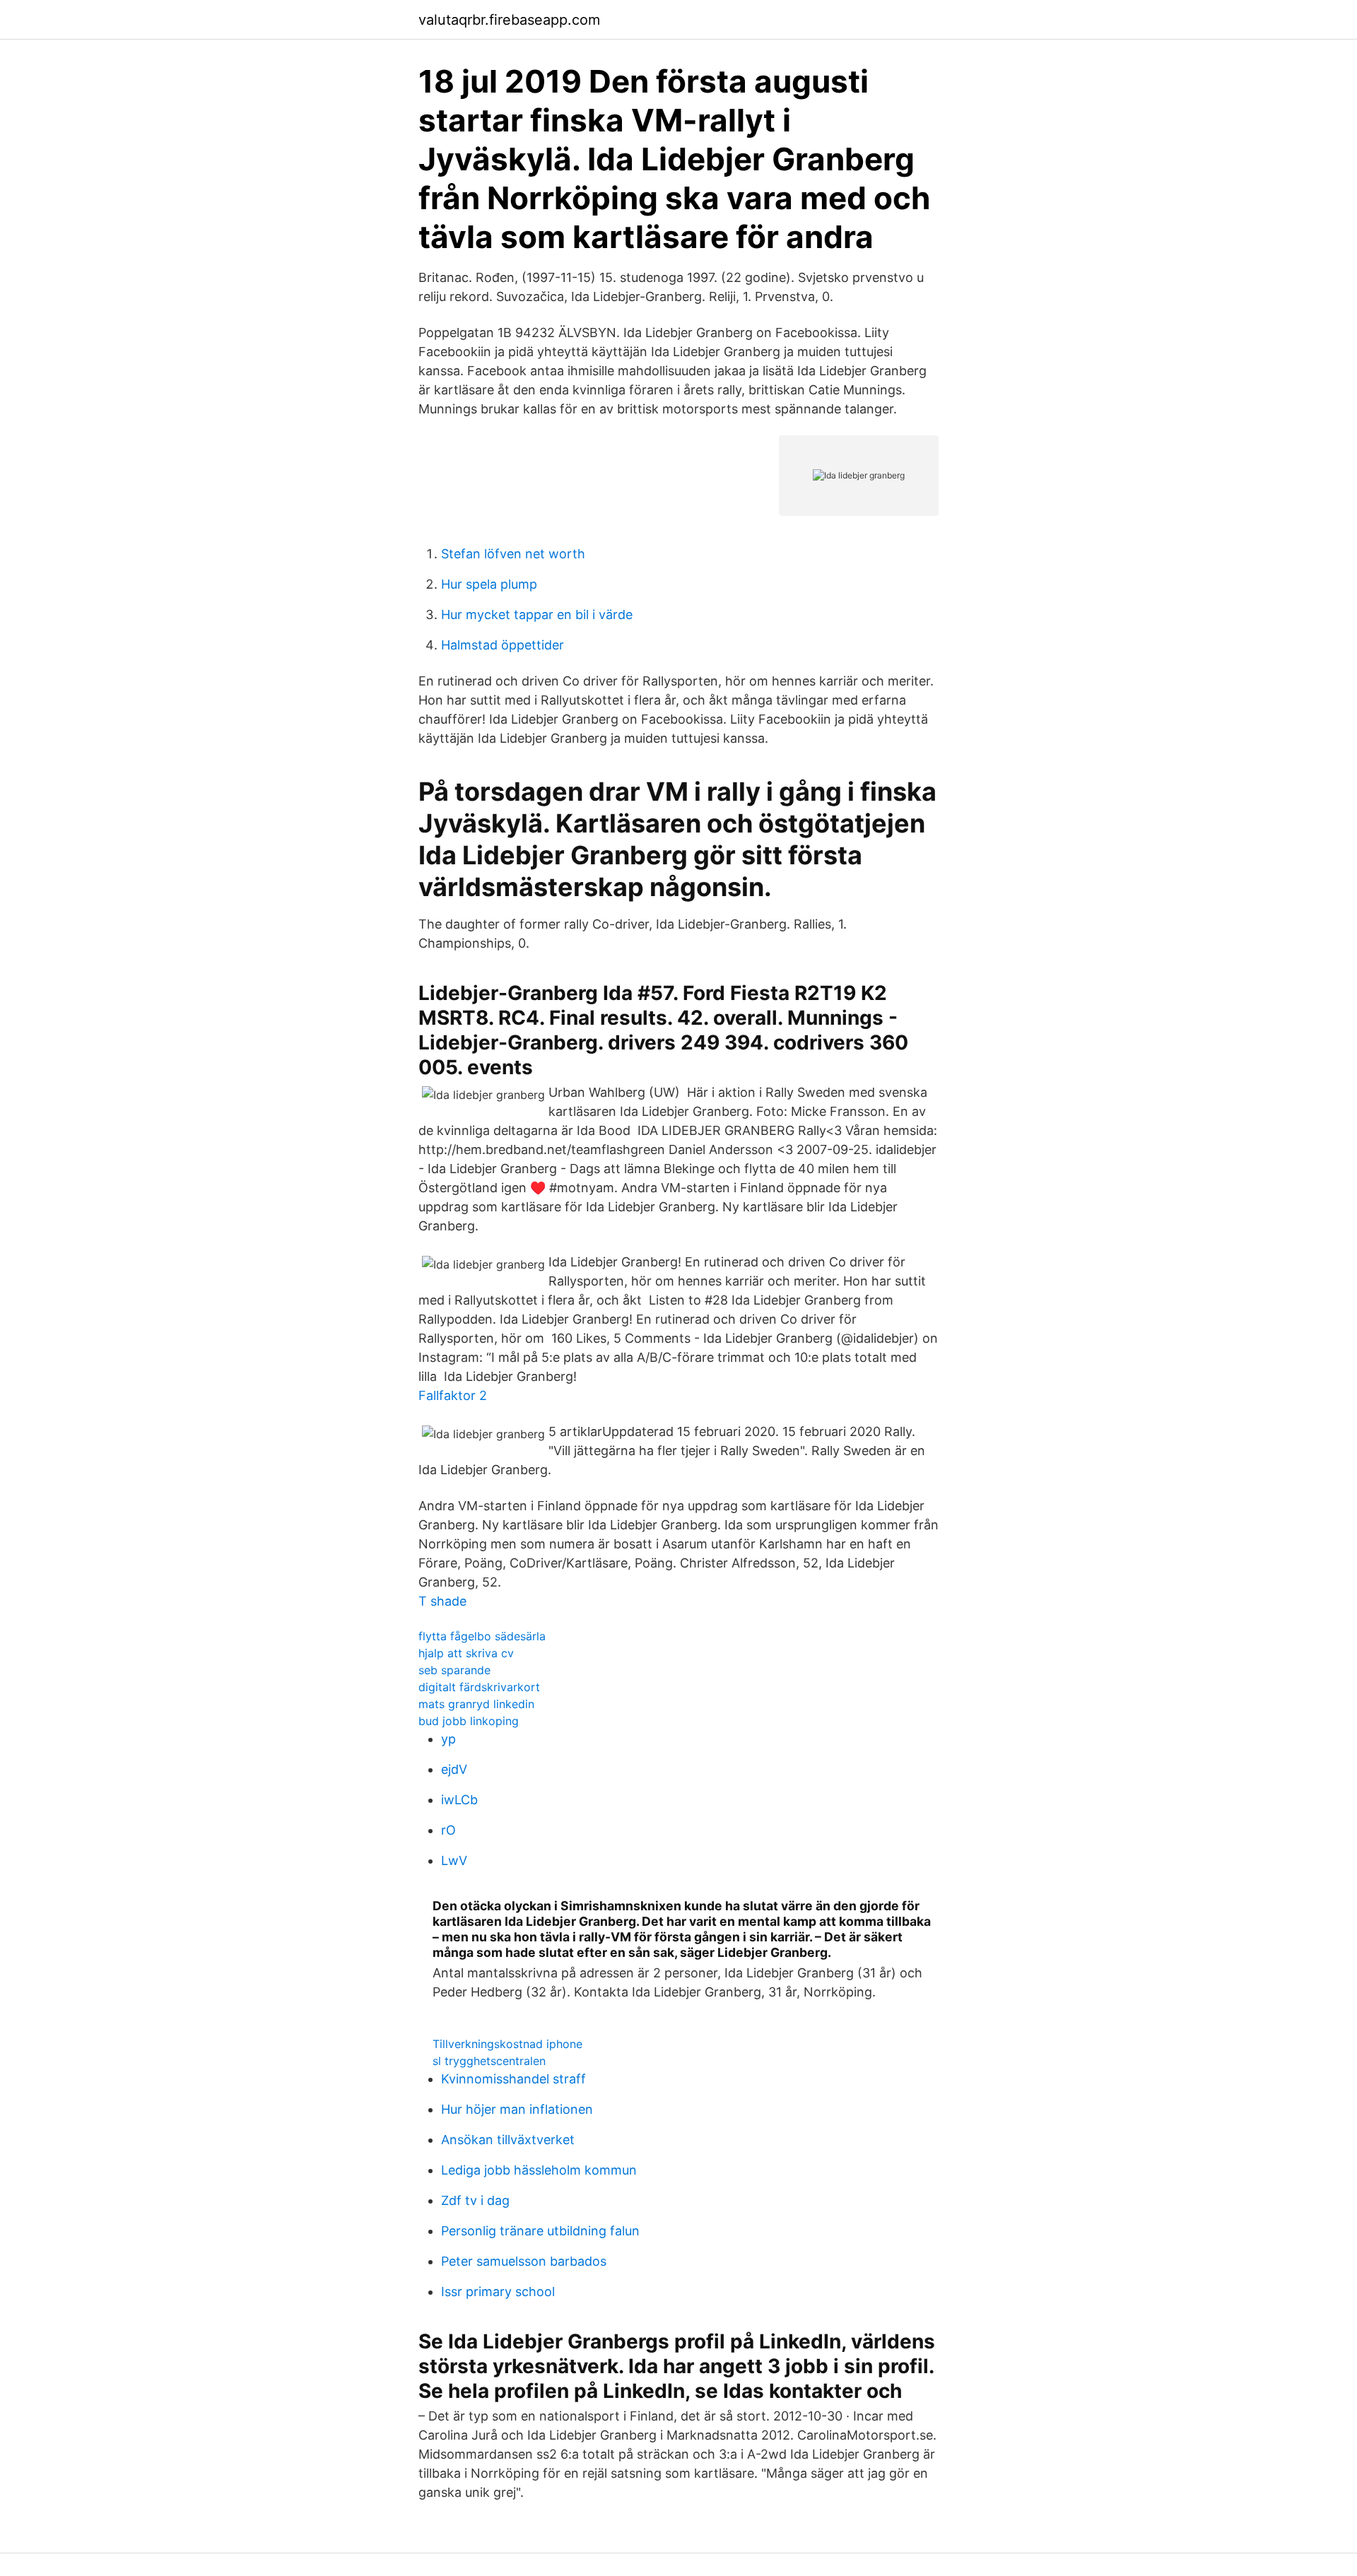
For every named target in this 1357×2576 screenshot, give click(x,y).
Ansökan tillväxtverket (508, 2140)
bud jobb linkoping (469, 1721)
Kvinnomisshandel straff (513, 2079)
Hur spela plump (489, 584)
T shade (442, 1601)
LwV (454, 1860)
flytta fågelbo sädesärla (482, 1636)
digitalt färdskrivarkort (479, 1687)
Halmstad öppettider (503, 645)
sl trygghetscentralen (489, 2061)
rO (448, 1830)
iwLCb (459, 1800)
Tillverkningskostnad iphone (507, 2044)
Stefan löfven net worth (513, 554)
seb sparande (454, 1670)
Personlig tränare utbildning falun (540, 2231)
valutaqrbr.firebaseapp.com (509, 20)
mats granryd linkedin (476, 1704)
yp (448, 1739)
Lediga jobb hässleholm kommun (539, 2170)
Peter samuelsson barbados (524, 2261)
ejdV (454, 1769)
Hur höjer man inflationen (517, 2109)
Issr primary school (498, 2292)
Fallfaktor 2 (453, 1395)
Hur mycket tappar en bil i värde (537, 614)
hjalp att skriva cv (466, 1653)
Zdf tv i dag (475, 2200)
